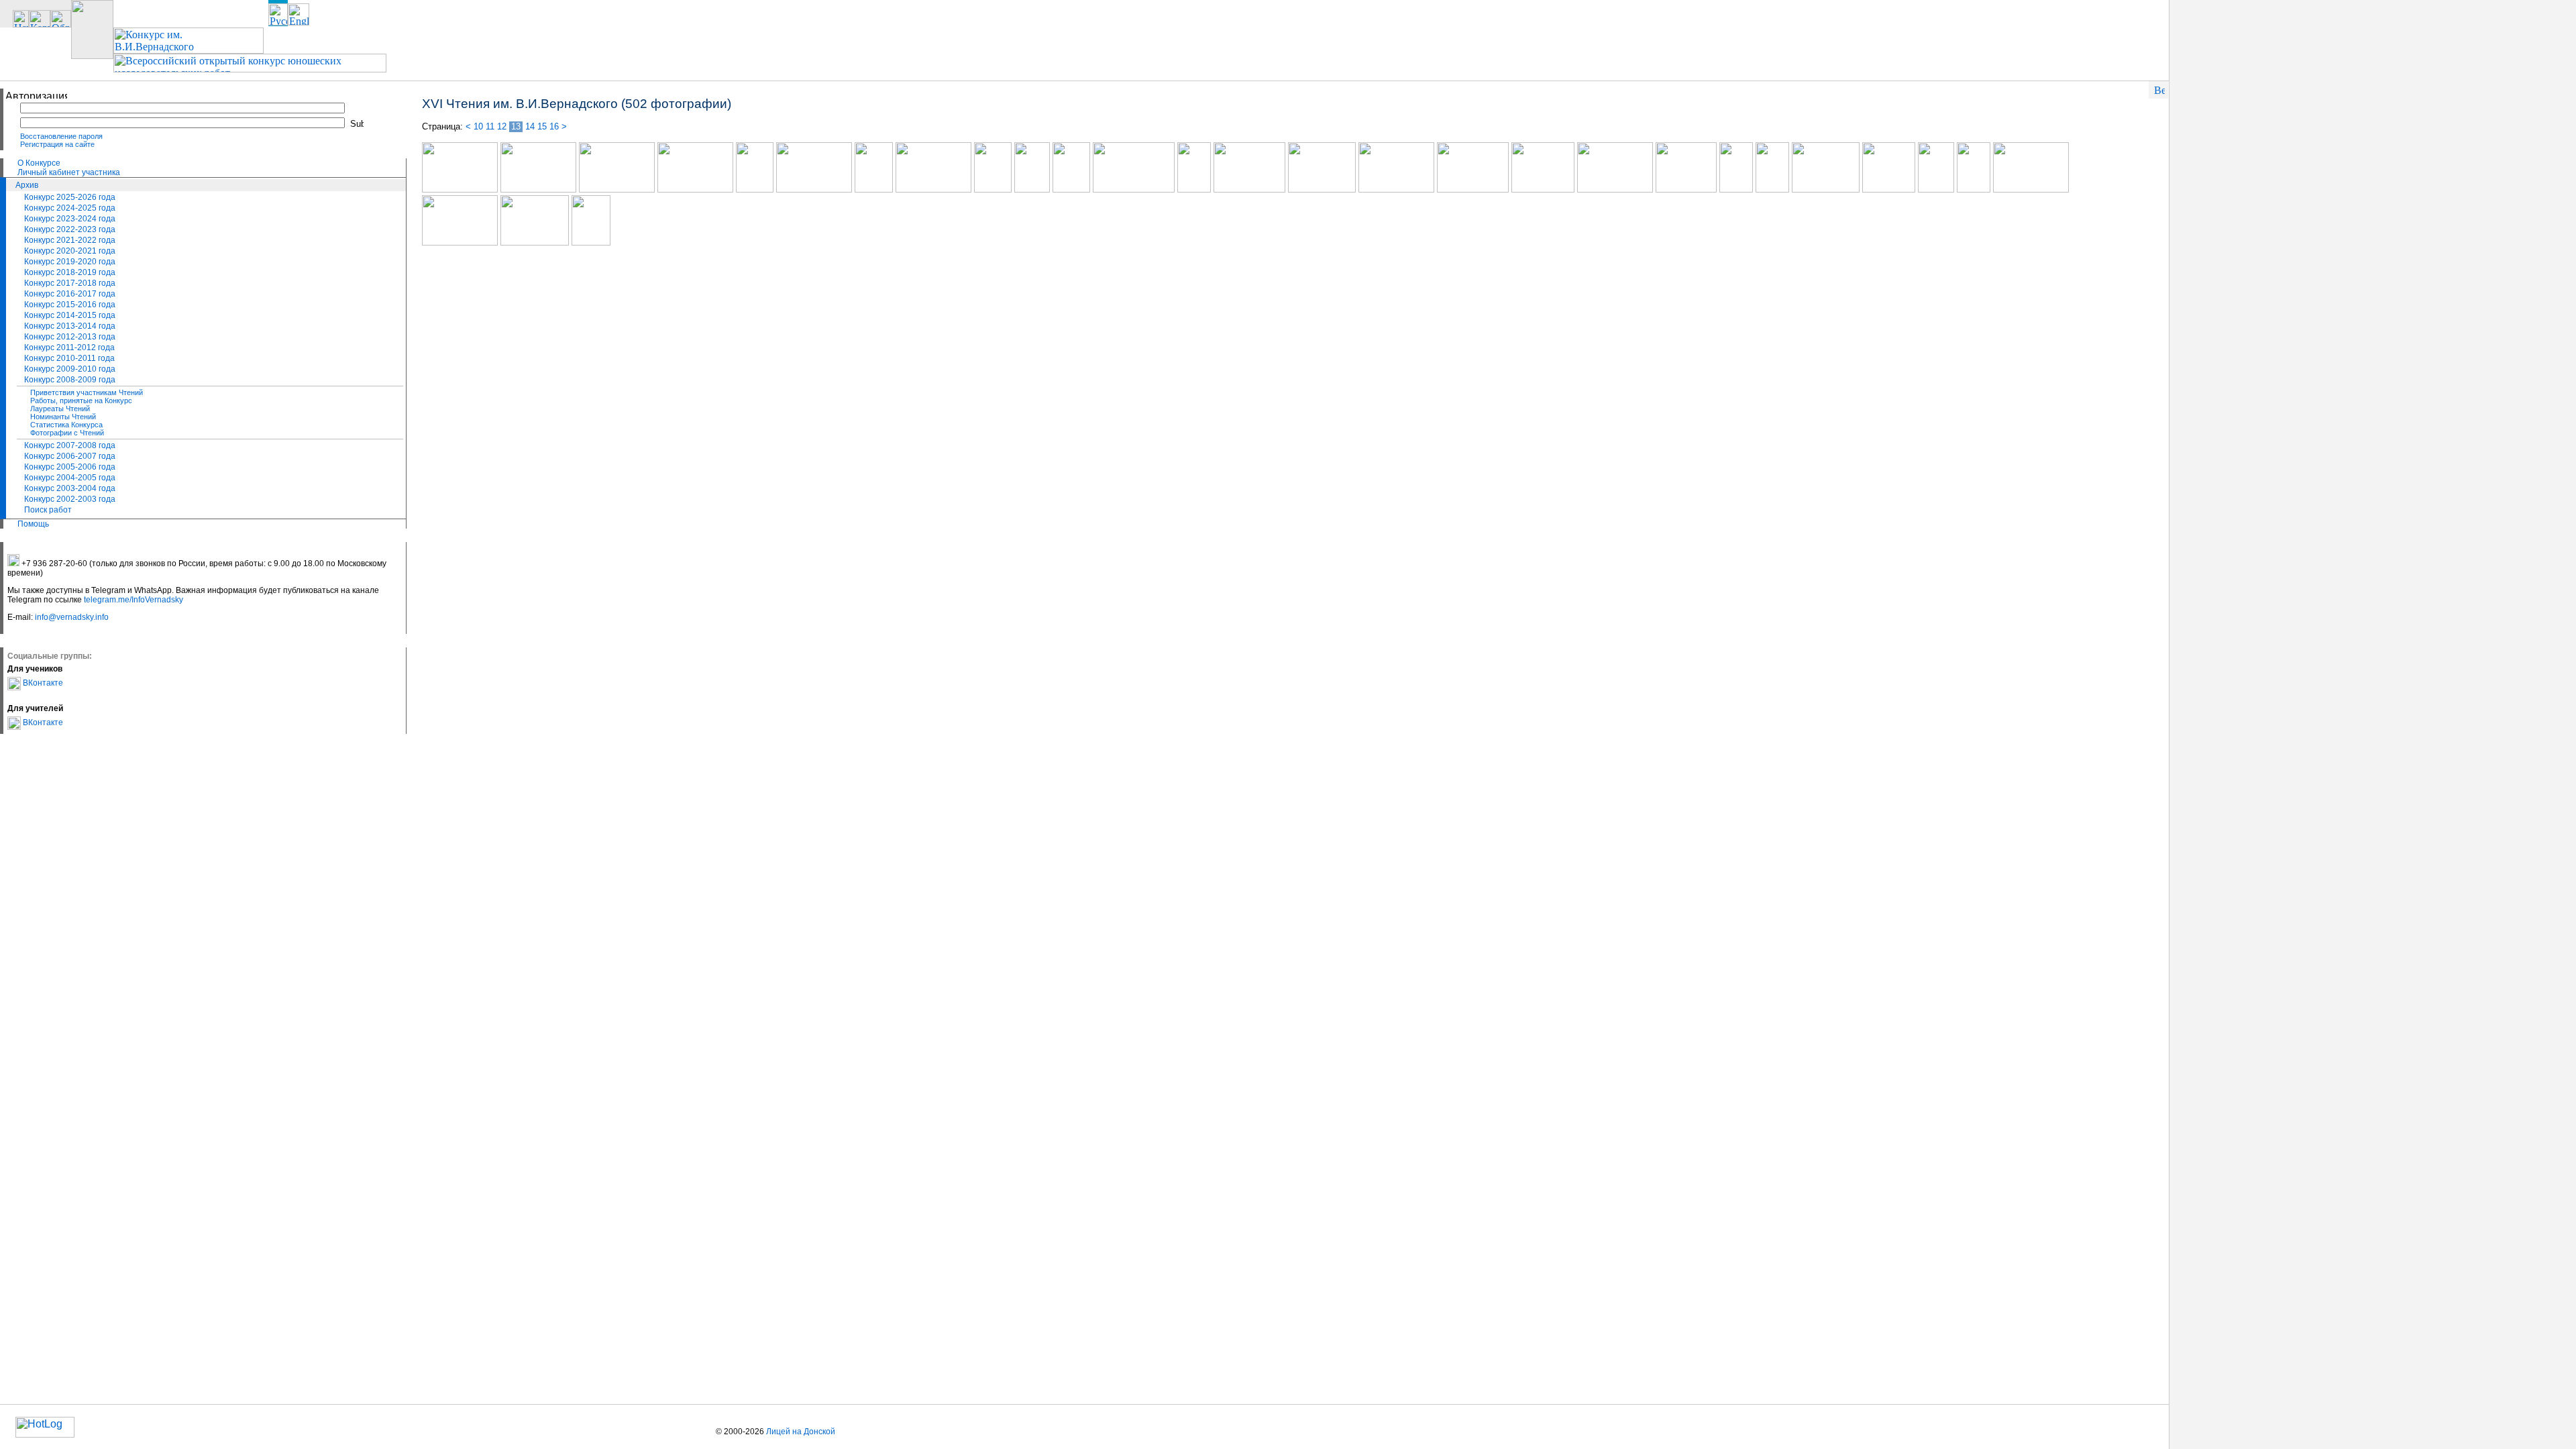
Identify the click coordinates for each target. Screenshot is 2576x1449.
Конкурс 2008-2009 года (70, 380)
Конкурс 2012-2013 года (70, 337)
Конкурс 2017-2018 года (70, 283)
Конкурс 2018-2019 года (70, 272)
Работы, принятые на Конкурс (81, 400)
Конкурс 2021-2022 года (70, 240)
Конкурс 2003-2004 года (70, 488)
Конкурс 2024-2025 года (70, 208)
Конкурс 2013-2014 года (70, 326)
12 (502, 126)
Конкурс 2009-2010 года (70, 369)
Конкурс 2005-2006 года (70, 467)
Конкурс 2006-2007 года (70, 456)
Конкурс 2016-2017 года (70, 294)
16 (554, 126)
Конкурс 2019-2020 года (70, 262)
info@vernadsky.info (72, 617)
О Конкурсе (39, 163)
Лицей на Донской (801, 1432)
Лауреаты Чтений (60, 409)
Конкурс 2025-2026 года (70, 197)
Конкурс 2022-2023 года (70, 229)
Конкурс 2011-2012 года (69, 347)
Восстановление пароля (61, 136)
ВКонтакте (42, 683)
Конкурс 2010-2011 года (69, 358)
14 (530, 126)
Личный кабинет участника (69, 172)
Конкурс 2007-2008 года (70, 445)
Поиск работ (48, 510)
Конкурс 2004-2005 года (70, 478)
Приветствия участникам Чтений (87, 392)
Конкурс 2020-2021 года (70, 251)
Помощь (33, 524)
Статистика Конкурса (66, 425)
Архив (27, 185)
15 (542, 126)
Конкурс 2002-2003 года (70, 499)
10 (478, 126)
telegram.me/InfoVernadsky (133, 600)
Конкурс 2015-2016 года (70, 305)
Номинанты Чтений (63, 417)
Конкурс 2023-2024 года (70, 219)
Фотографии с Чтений (67, 433)
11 (490, 126)
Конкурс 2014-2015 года (70, 315)
